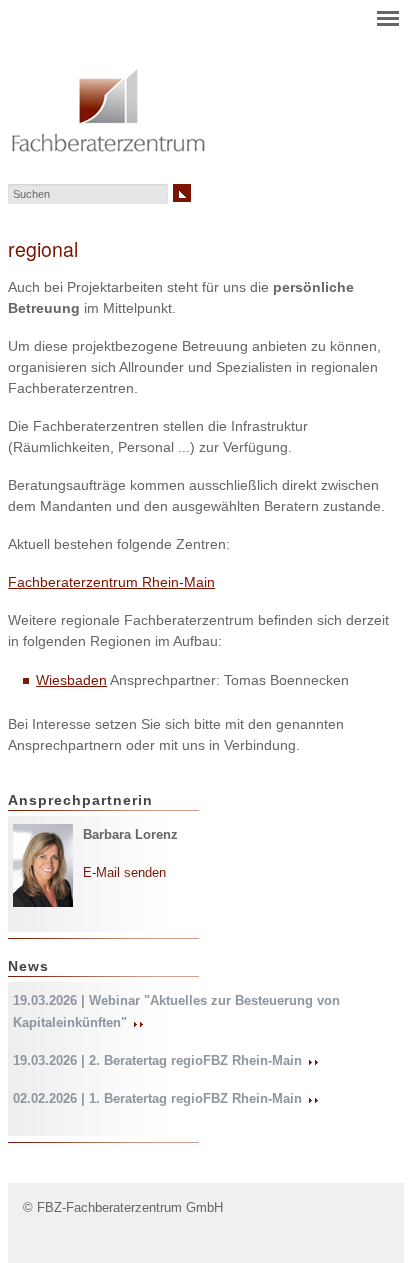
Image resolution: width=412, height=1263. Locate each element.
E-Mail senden (124, 872)
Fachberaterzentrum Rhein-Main (111, 582)
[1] (182, 193)
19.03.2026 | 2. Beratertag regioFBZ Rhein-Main (159, 1060)
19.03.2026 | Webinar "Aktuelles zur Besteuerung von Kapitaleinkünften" (176, 1011)
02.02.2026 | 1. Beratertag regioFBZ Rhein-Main (159, 1098)
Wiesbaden (71, 680)
